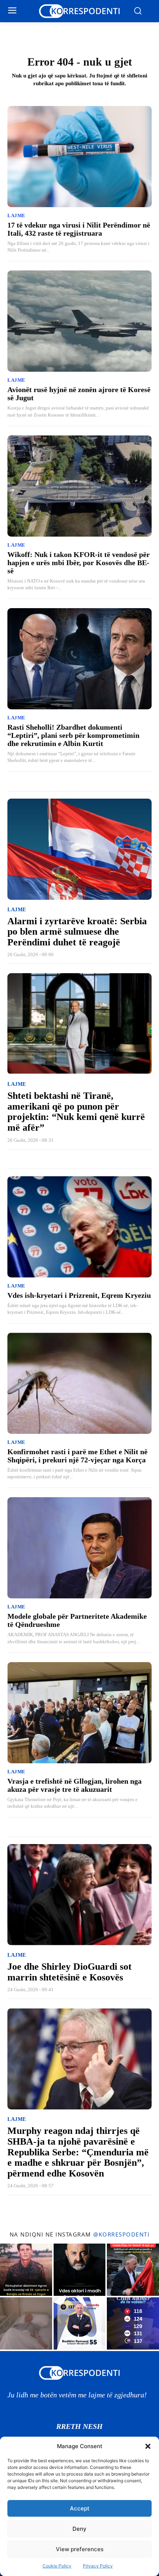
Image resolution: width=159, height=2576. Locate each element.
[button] (148, 2446)
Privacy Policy (98, 2566)
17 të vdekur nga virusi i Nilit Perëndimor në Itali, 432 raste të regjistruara (79, 229)
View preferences (80, 2549)
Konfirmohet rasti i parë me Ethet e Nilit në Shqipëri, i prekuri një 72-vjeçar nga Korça (77, 1456)
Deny (79, 2529)
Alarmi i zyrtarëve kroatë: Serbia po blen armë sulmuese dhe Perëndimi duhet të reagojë (77, 932)
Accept (80, 2508)
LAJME (16, 216)
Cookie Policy (57, 2566)
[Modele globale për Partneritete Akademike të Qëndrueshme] (79, 1548)
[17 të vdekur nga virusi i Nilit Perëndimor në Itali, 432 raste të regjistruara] (79, 157)
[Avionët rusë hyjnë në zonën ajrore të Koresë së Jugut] (79, 321)
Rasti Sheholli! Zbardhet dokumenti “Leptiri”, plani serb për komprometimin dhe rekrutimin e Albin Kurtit (73, 735)
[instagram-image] (26, 2270)
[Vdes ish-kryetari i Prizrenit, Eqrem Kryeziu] (79, 1227)
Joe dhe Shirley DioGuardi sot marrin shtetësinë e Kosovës (70, 1972)
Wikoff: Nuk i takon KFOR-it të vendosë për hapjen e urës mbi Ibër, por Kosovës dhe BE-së (79, 563)
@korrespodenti (121, 2234)
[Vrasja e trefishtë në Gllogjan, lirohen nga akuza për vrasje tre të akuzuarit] (79, 1713)
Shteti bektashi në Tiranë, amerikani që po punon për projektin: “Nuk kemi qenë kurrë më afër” (76, 1112)
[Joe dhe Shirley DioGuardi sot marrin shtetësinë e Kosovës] (79, 1895)
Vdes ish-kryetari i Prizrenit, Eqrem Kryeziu (79, 1295)
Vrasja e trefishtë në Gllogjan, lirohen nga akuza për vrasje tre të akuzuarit (75, 1785)
